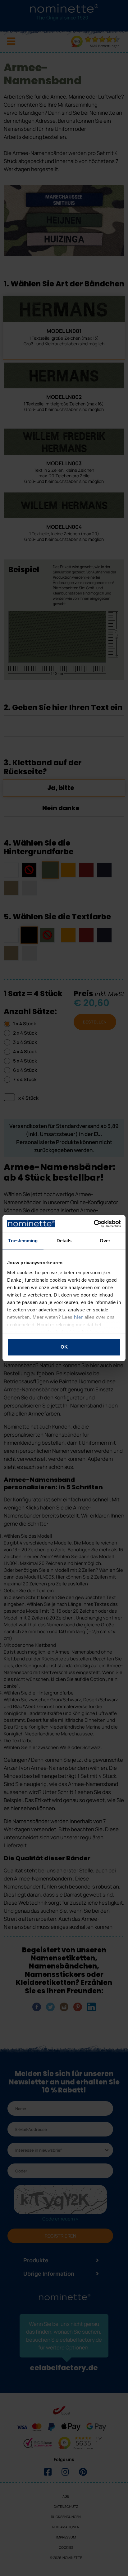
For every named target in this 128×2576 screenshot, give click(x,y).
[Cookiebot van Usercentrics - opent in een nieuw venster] (94, 1224)
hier (78, 1317)
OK (64, 1347)
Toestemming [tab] (23, 1241)
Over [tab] (105, 1241)
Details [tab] (64, 1241)
